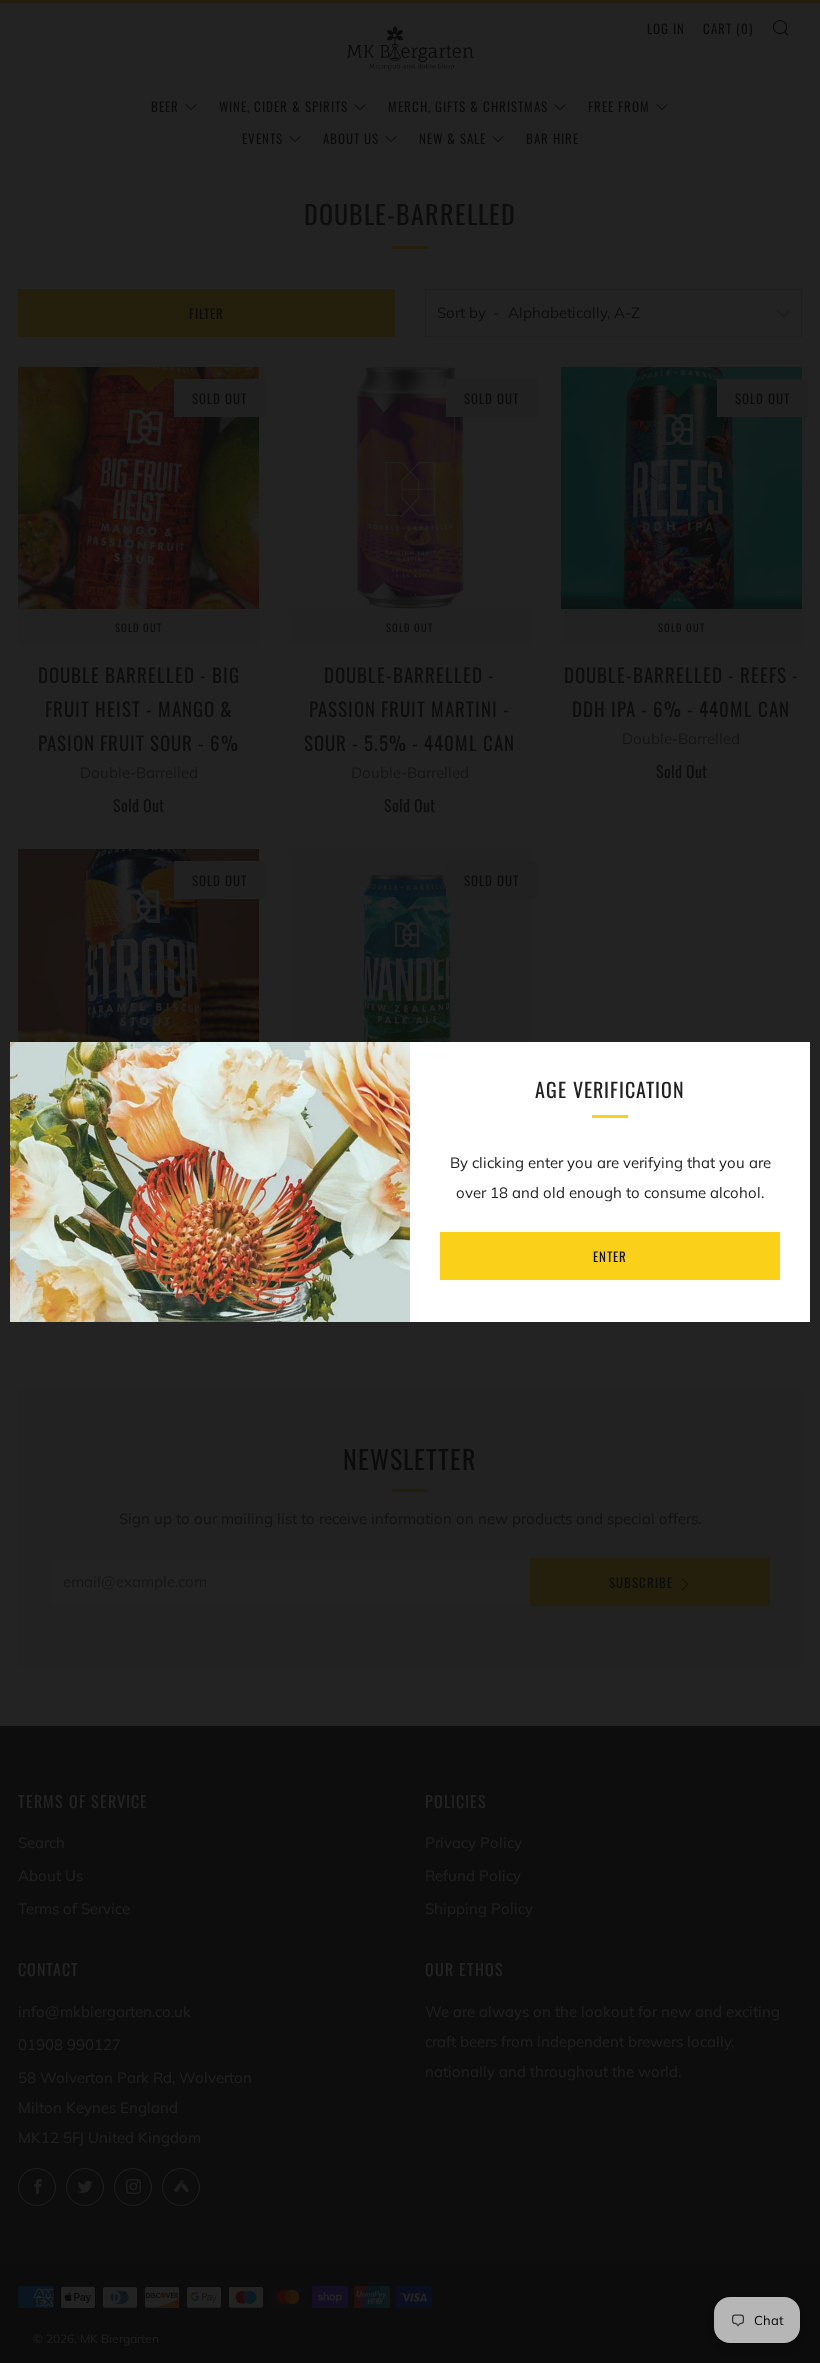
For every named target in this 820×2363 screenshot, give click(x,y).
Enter (610, 1256)
